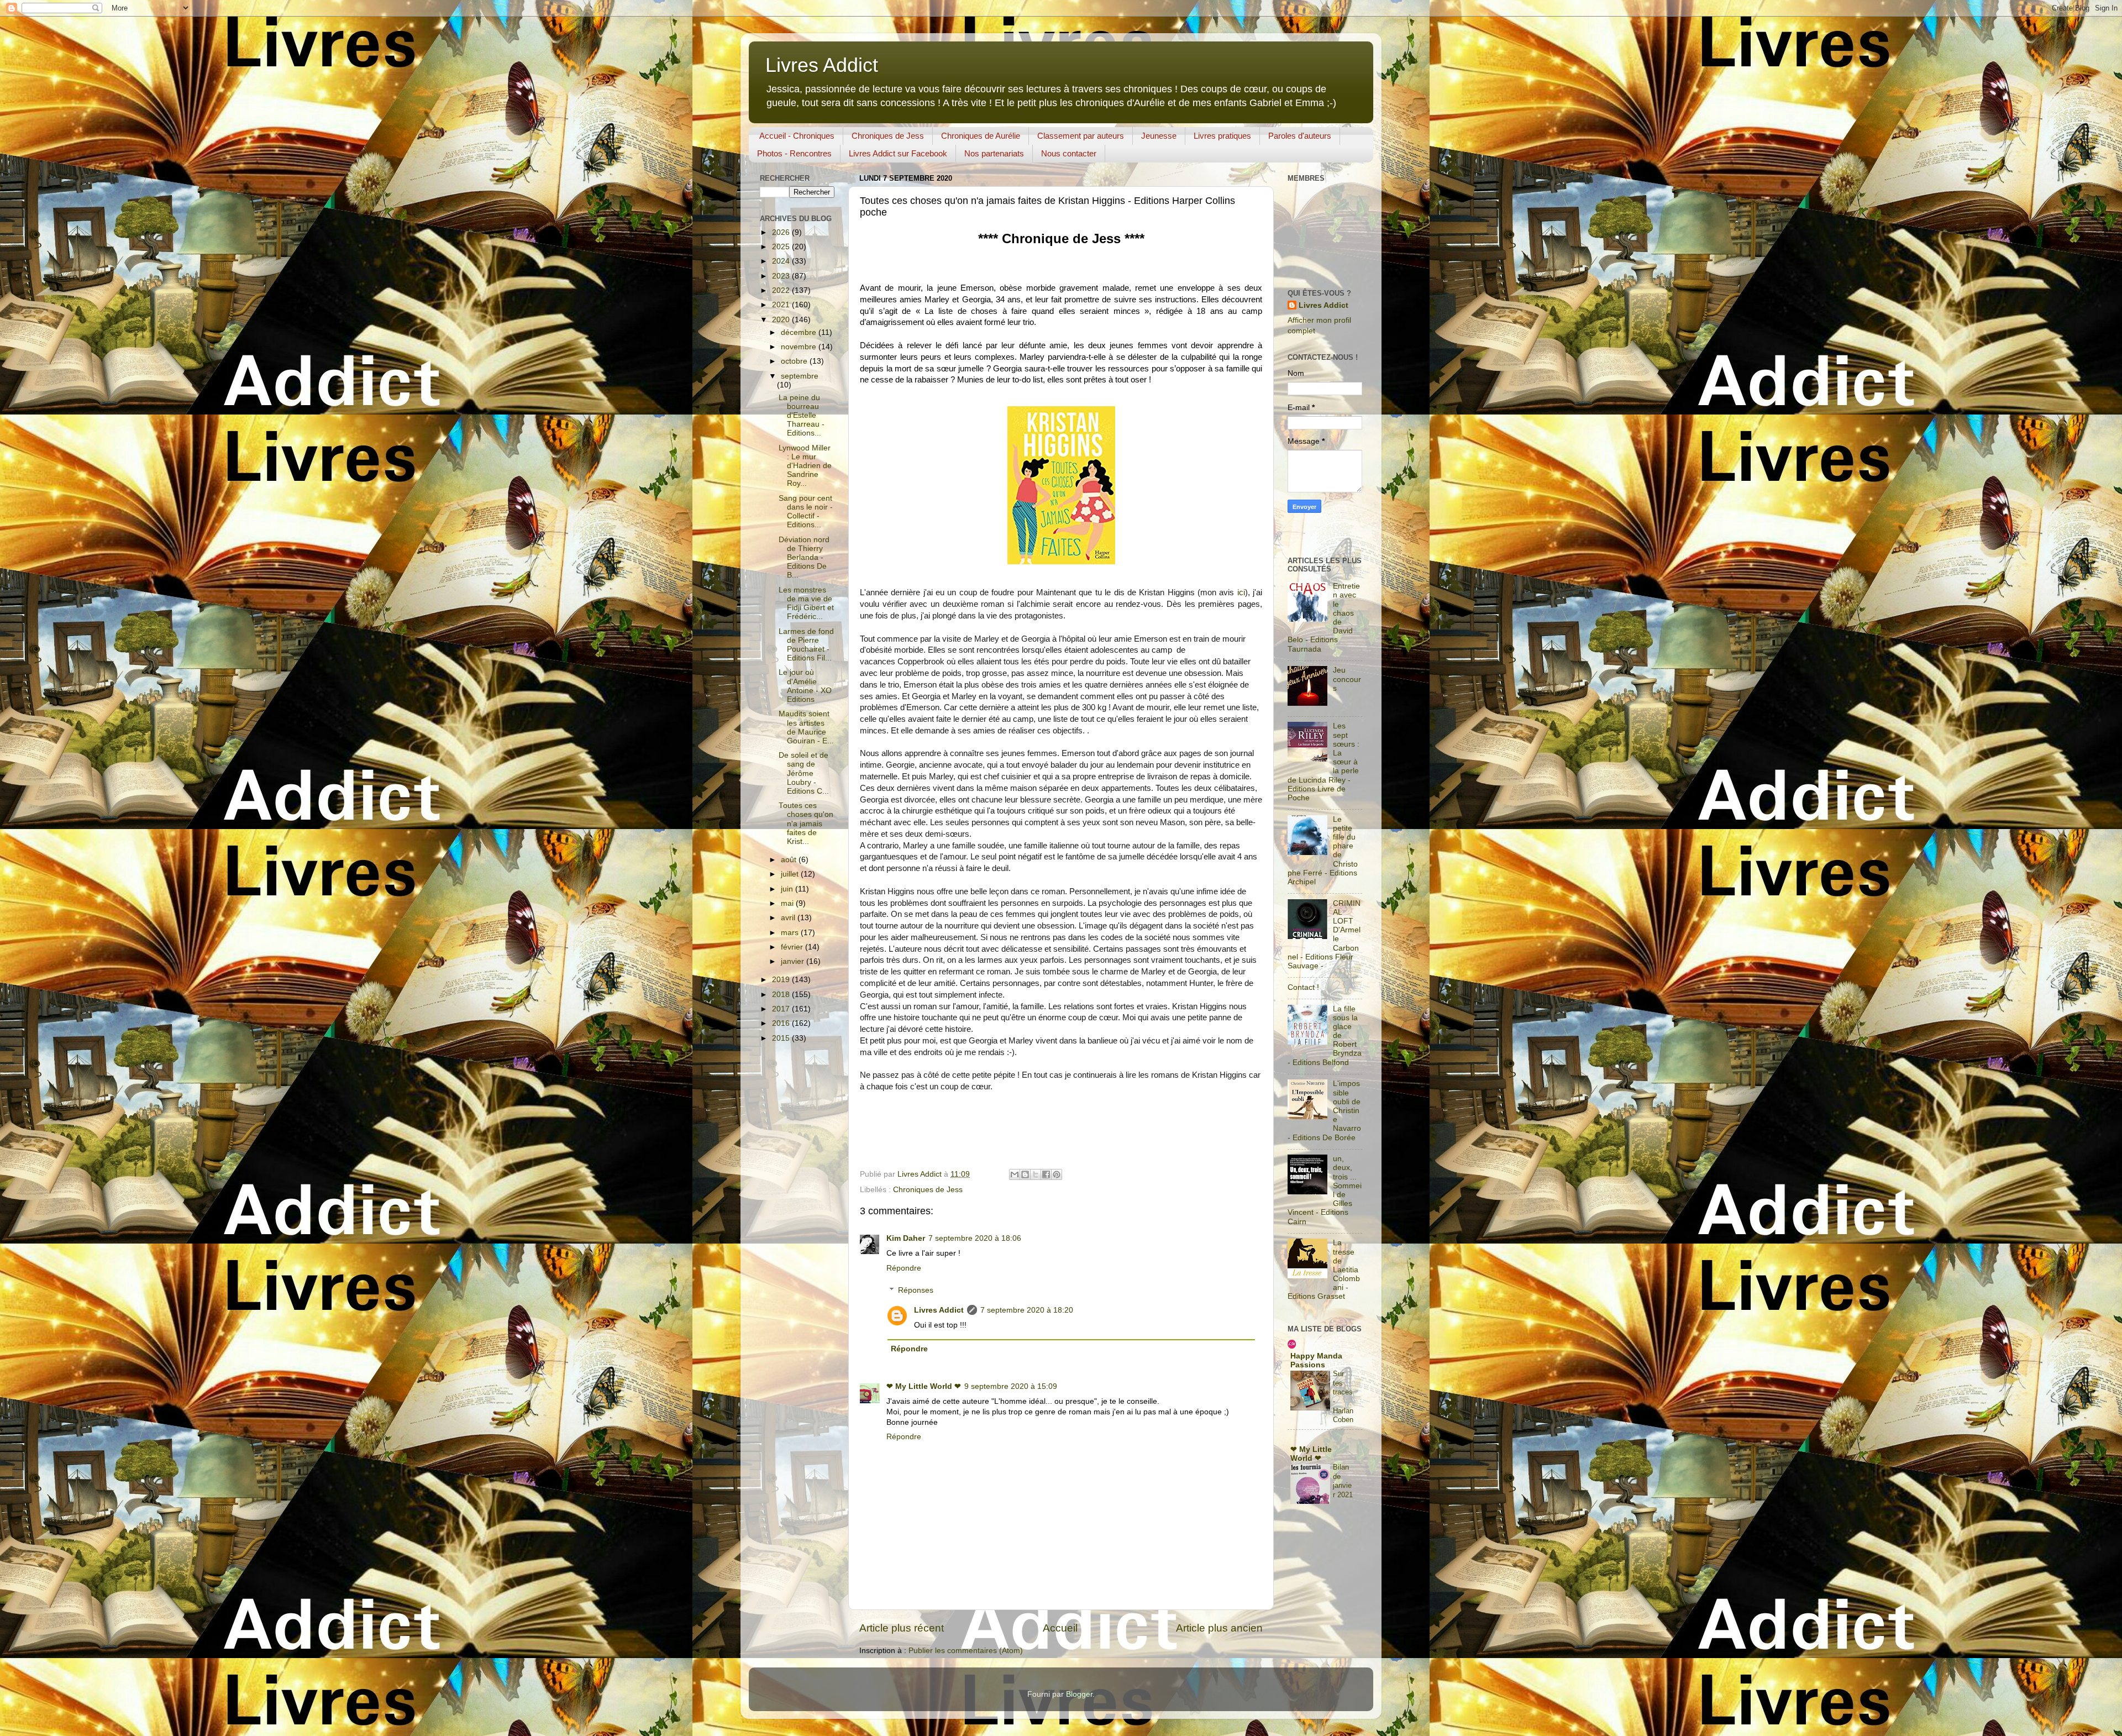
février (793, 947)
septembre (800, 376)
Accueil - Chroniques (797, 136)
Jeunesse (1159, 136)
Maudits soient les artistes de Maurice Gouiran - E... (806, 727)
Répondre (904, 1268)
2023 (782, 276)
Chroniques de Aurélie (981, 136)
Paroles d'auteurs (1300, 136)
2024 (782, 261)
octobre (795, 361)
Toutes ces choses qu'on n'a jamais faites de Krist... (806, 824)
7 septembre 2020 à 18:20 (1027, 1310)
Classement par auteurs (1081, 136)
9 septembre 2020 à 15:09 (1011, 1386)
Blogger (1079, 1694)
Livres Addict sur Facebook (898, 153)
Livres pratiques (1222, 136)
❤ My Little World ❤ (924, 1386)
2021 (782, 305)
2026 (782, 232)
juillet (791, 874)
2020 (782, 320)
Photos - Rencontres (794, 153)
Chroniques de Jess (888, 136)
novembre (800, 347)
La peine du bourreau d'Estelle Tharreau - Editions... (802, 416)
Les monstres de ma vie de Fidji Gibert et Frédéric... (806, 604)
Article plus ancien (1219, 1628)
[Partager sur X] (1036, 1174)
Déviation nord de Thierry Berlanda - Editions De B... (804, 558)
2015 (782, 1038)
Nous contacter (1069, 153)
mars (791, 933)
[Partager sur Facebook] (1046, 1174)
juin (788, 889)
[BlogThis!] (1025, 1174)
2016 (782, 1023)
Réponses (916, 1290)
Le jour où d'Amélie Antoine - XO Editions (805, 686)
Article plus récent (902, 1628)
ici (1241, 592)
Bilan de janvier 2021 (1343, 1481)
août (790, 860)
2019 (782, 980)
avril (789, 918)
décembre (800, 332)
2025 (782, 247)
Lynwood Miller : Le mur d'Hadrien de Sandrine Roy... (805, 466)
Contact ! (1303, 987)
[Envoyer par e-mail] (1015, 1174)
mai (788, 903)
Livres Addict (822, 65)
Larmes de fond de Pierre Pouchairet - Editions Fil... (806, 645)
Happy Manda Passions (1316, 1360)
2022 (782, 290)
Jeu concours (1347, 679)
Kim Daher (906, 1238)
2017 (782, 1009)
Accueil (1060, 1628)
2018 (782, 995)
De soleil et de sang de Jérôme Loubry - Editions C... (804, 773)
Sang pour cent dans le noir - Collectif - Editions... (806, 512)
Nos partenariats (994, 153)
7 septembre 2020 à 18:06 (975, 1238)
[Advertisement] (1288, 536)
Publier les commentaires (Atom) (966, 1651)
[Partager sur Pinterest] (1057, 1174)
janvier (794, 961)
